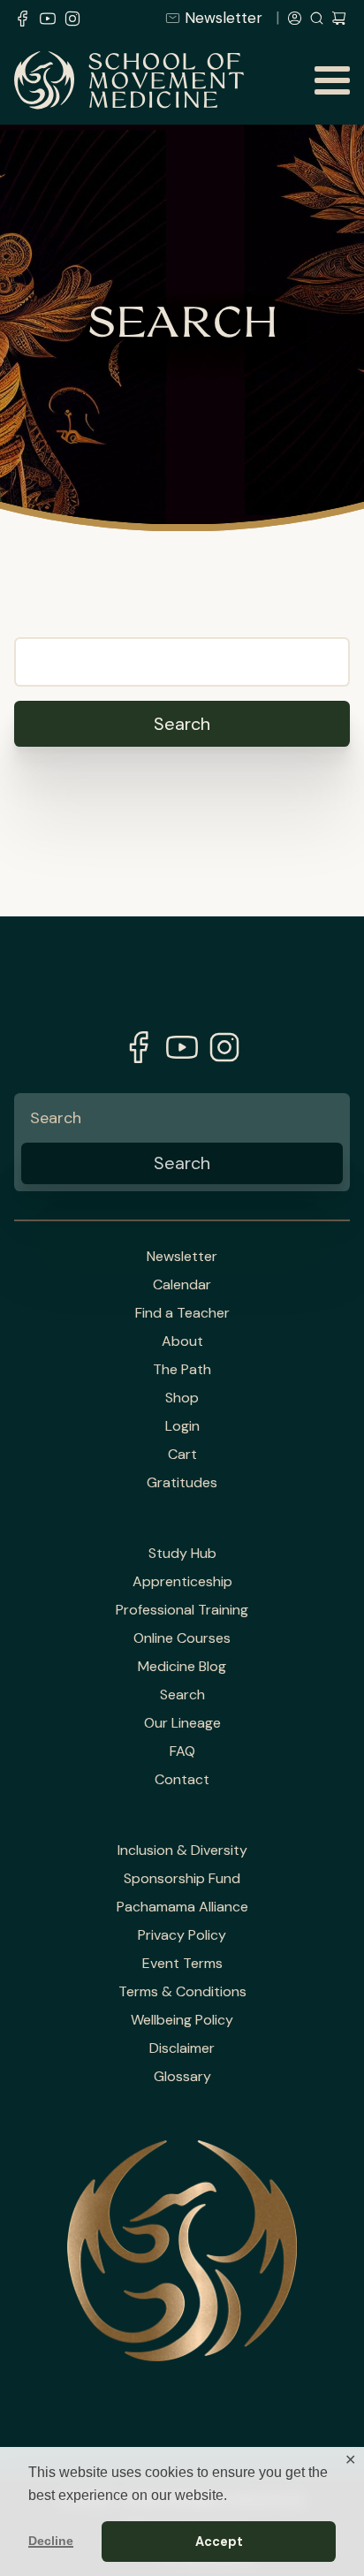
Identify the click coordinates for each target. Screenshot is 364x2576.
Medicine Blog (182, 1667)
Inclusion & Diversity (182, 1850)
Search (182, 1695)
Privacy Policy (182, 1935)
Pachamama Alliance (182, 1907)
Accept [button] (219, 2542)
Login (182, 1426)
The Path (182, 1370)
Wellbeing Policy (182, 2020)
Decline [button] (51, 2541)
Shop (182, 1398)
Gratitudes (182, 1483)
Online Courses (182, 1638)
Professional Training (182, 1610)
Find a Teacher (182, 1313)
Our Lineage (182, 1723)
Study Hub (182, 1554)
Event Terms (182, 1964)
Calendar (182, 1285)
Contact (182, 1780)
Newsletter (224, 18)
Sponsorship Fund (182, 1879)
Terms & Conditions (182, 1992)
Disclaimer (182, 2048)
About (182, 1341)
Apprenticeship (182, 1582)
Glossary (182, 2077)
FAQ (182, 1752)
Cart (182, 1455)
